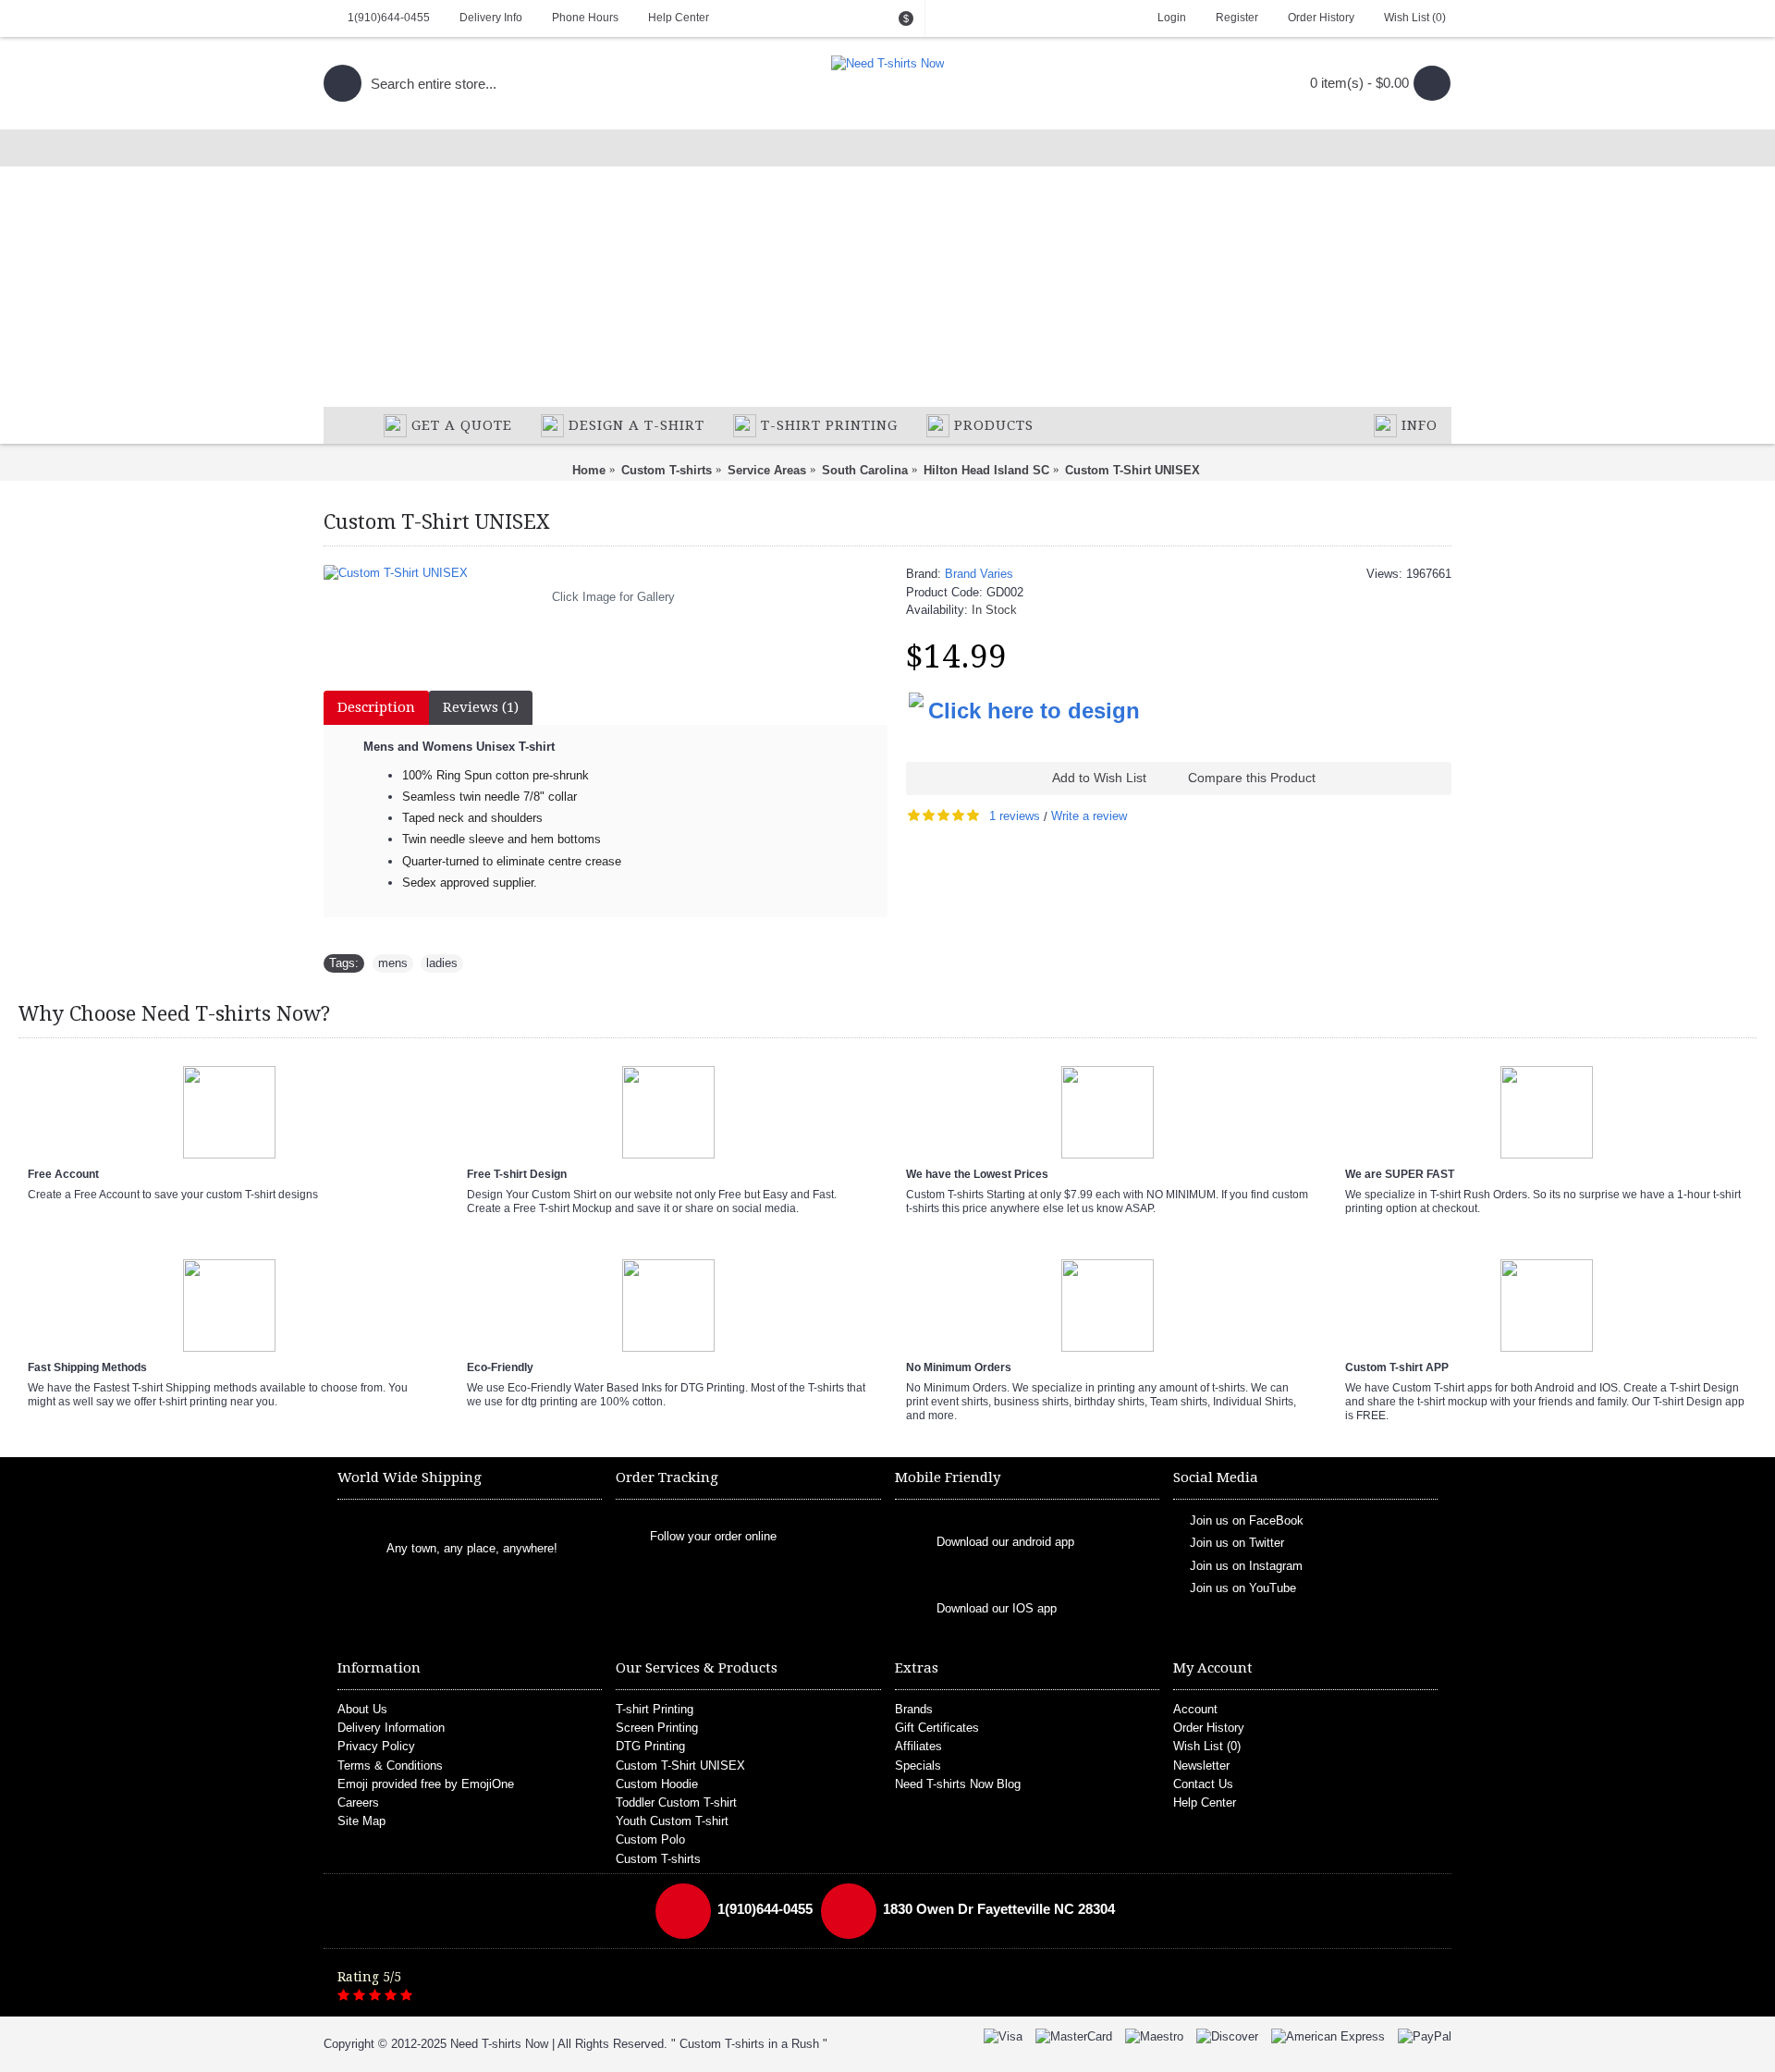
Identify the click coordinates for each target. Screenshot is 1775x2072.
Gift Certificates (937, 1728)
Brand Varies (979, 574)
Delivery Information (391, 1728)
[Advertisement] (887, 268)
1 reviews (1015, 816)
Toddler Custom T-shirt (676, 1802)
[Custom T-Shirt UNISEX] (606, 573)
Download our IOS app (997, 1609)
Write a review (1089, 816)
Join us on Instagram (1246, 1566)
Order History (1209, 1728)
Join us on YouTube (1243, 1588)
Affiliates (918, 1746)
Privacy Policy (376, 1746)
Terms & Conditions (390, 1765)
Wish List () (1207, 1746)
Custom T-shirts (658, 1859)
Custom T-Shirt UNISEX (680, 1765)
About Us (362, 1709)
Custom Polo (650, 1839)
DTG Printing (650, 1746)
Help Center (1205, 1802)
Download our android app (1005, 1543)
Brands (914, 1709)
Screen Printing (657, 1728)
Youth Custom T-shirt (672, 1821)
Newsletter (1201, 1765)
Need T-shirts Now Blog (958, 1784)
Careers (358, 1802)
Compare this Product (1252, 778)
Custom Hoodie (657, 1784)
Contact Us (1203, 1784)
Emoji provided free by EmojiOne (426, 1784)
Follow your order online (713, 1536)
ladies (442, 963)
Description (376, 707)
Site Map (361, 1821)
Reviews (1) (481, 707)
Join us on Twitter (1237, 1543)
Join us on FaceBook (1247, 1520)
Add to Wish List (1099, 778)
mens (393, 963)
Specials (918, 1765)
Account (1195, 1709)
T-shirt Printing (655, 1709)
